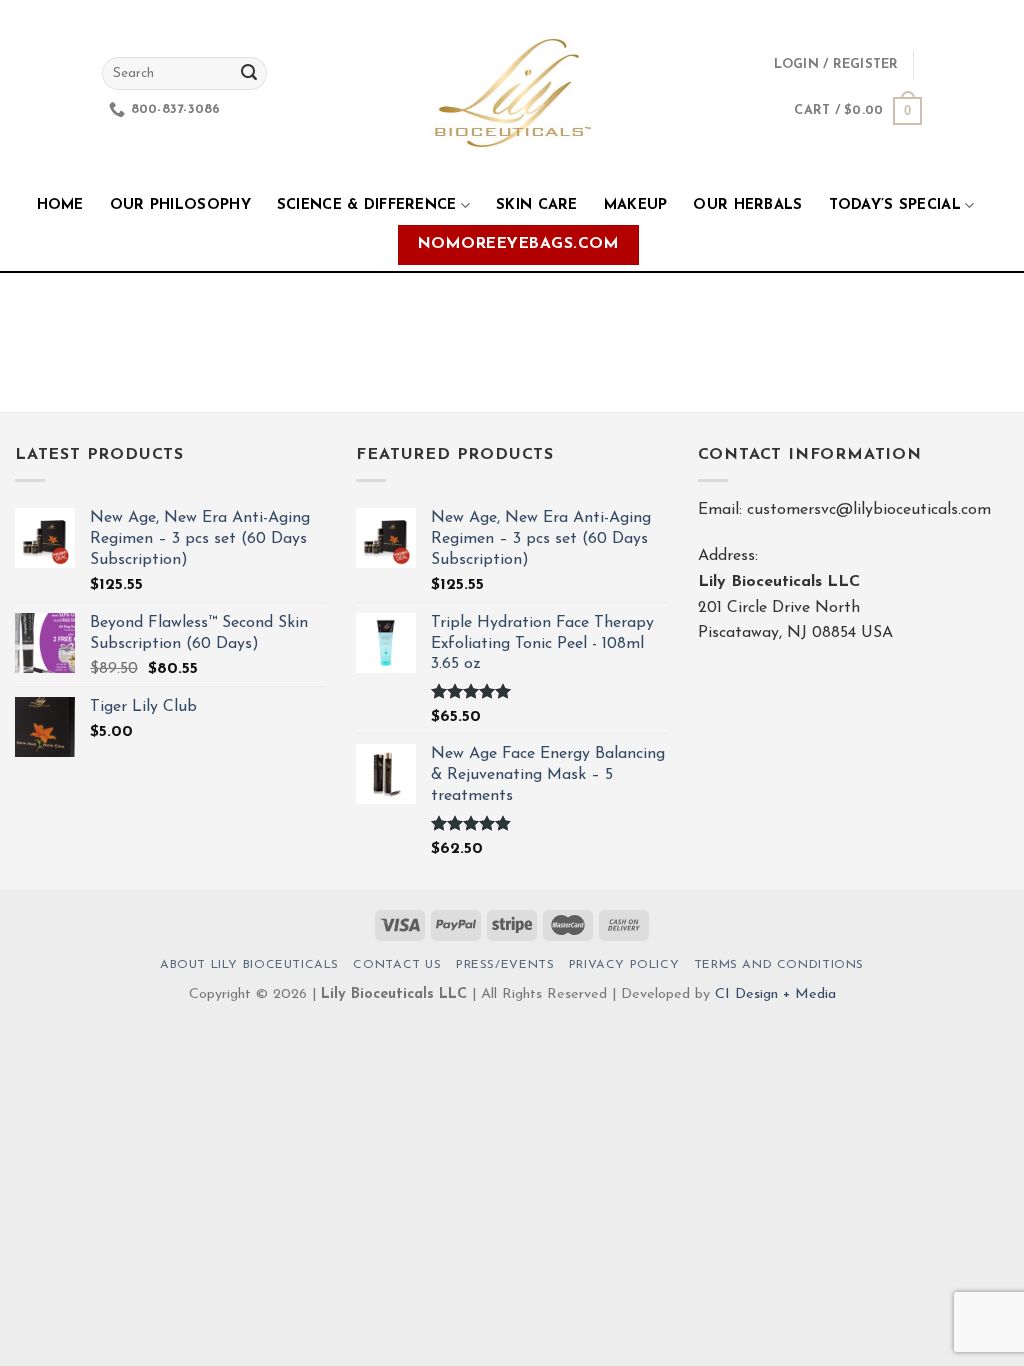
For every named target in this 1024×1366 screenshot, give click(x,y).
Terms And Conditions (779, 965)
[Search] (249, 74)
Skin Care (537, 205)
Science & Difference (367, 205)
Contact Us (397, 965)
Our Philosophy (180, 205)
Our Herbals (747, 205)
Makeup (636, 205)
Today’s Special (895, 205)
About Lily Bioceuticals (249, 965)
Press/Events (505, 965)
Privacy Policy (624, 965)
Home (60, 205)
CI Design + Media (775, 994)
